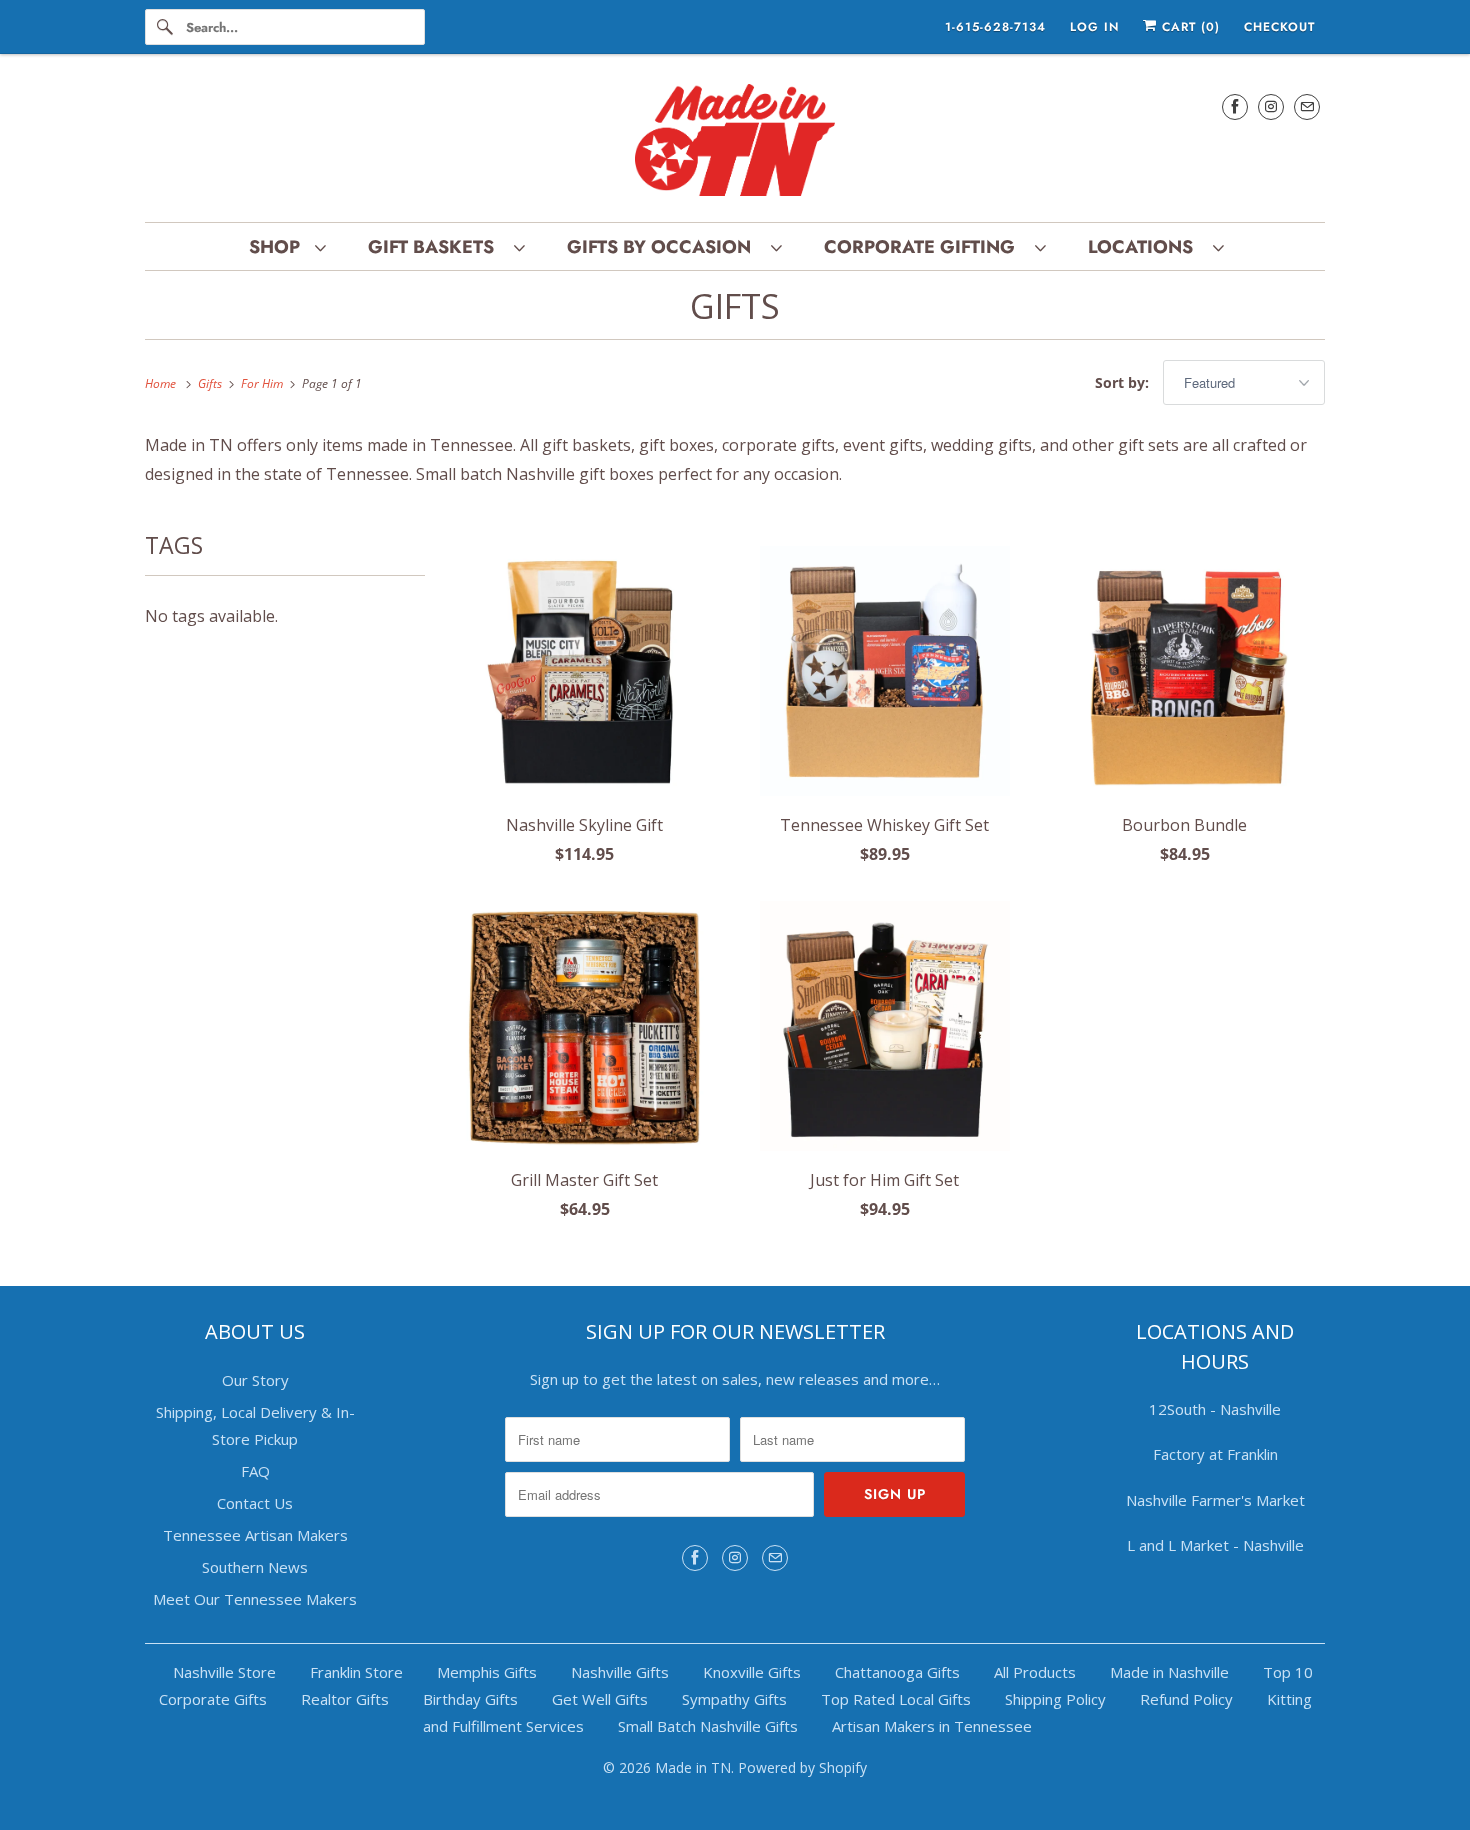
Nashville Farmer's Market (1215, 1500)
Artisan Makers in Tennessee (932, 1726)
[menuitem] (286, 246)
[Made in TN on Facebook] (1235, 106)
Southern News (255, 1567)
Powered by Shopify (802, 1767)
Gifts (735, 306)
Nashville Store (224, 1672)
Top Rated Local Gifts (896, 1699)
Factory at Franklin (1215, 1454)
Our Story (255, 1380)
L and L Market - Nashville (1215, 1545)
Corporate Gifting (924, 247)
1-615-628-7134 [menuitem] (995, 27)
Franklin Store (356, 1672)
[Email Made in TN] (1307, 106)
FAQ (255, 1471)
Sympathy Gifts (734, 1699)
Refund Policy (1186, 1699)
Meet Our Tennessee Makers (255, 1599)
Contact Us (255, 1503)
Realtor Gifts (345, 1699)
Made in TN (693, 1767)
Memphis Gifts (487, 1672)
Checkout (1279, 27)
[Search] (165, 27)
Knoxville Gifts (752, 1672)
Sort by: (1124, 382)
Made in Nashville (1169, 1672)
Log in (1094, 27)
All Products (1035, 1672)
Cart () (1188, 27)
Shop (277, 247)
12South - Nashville (1215, 1409)
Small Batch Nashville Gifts (708, 1726)
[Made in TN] (735, 143)
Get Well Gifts (600, 1699)
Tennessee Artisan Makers (255, 1535)
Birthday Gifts (470, 1699)
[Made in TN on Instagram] (1271, 106)
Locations (1145, 247)
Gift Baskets (436, 247)
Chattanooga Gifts (897, 1672)
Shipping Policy (1055, 1699)
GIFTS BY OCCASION (664, 247)
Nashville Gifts (620, 1672)
